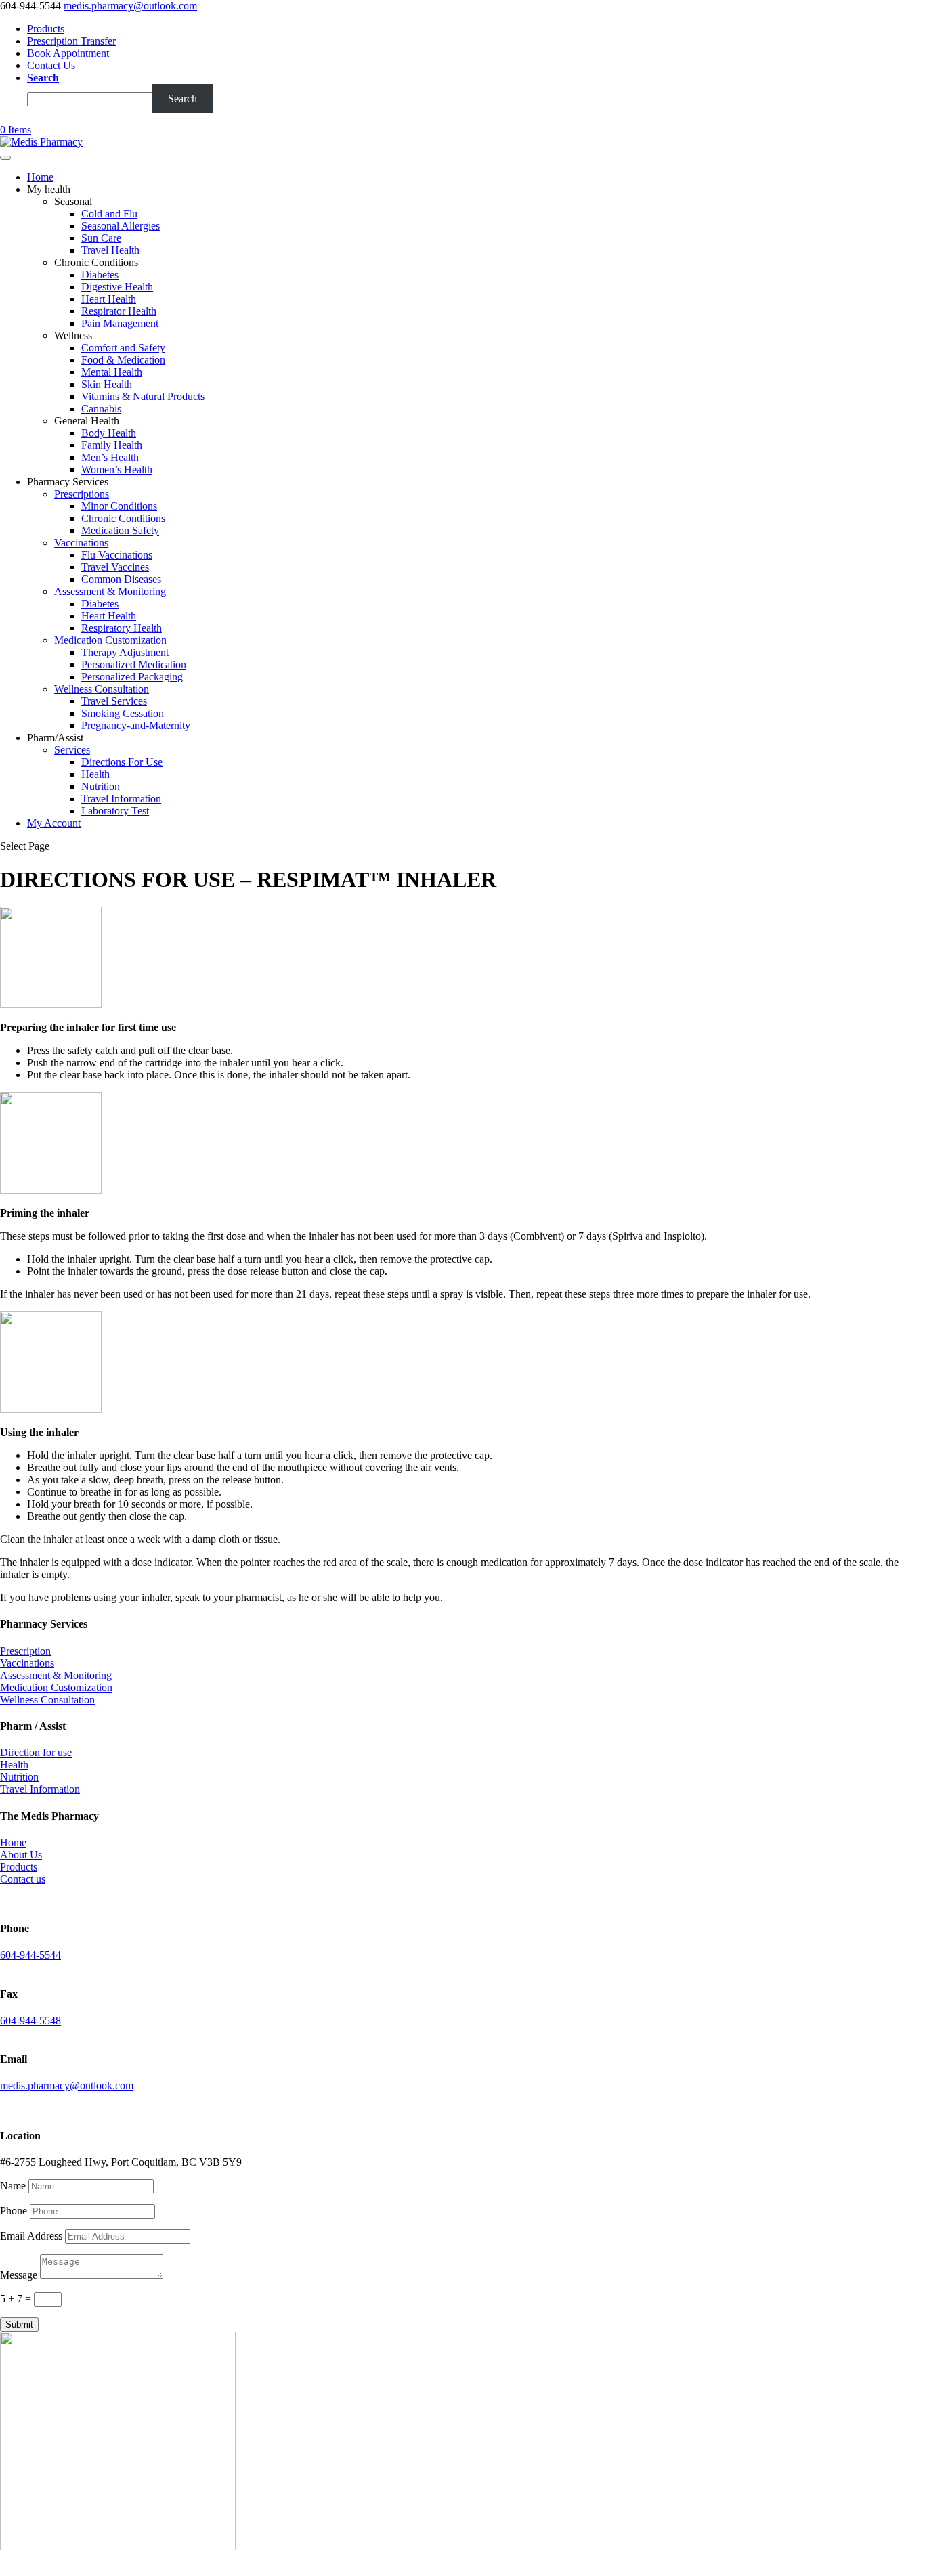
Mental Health (112, 372)
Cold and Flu (109, 214)
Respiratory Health (122, 628)
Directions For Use (122, 762)
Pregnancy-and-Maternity (136, 725)
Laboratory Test (115, 811)
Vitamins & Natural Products (143, 396)
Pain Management (120, 323)
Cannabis (101, 409)
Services (72, 750)
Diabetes (100, 275)
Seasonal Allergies (121, 226)
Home (40, 177)
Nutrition (101, 786)
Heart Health (109, 299)
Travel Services (114, 701)
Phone (14, 2211)
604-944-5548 (30, 2021)
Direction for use (36, 1752)
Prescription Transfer (71, 41)
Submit (19, 2324)
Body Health (109, 433)
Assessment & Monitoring (110, 591)
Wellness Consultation (102, 689)
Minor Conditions (119, 506)
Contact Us (51, 65)
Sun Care (101, 238)
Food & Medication (123, 360)
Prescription (25, 1651)
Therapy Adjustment (125, 652)
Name (13, 2186)
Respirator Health (119, 311)
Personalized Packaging (132, 677)
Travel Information (121, 799)
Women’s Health (117, 470)
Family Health (112, 445)
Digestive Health (117, 287)
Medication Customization (110, 640)
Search (43, 78)
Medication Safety (120, 530)
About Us (21, 1855)
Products (46, 29)
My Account (54, 823)
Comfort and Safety (123, 348)
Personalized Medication (134, 664)
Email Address (31, 2236)
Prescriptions (82, 494)
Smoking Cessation (123, 713)
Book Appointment (68, 53)
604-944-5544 (30, 1955)
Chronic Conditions (123, 518)
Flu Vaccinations (117, 555)
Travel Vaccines (115, 567)
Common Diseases (121, 579)
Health (95, 774)
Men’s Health (110, 457)
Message (19, 2275)
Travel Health (110, 250)
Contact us (23, 1879)
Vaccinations (81, 543)
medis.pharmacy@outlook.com (67, 2086)
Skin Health (107, 384)
